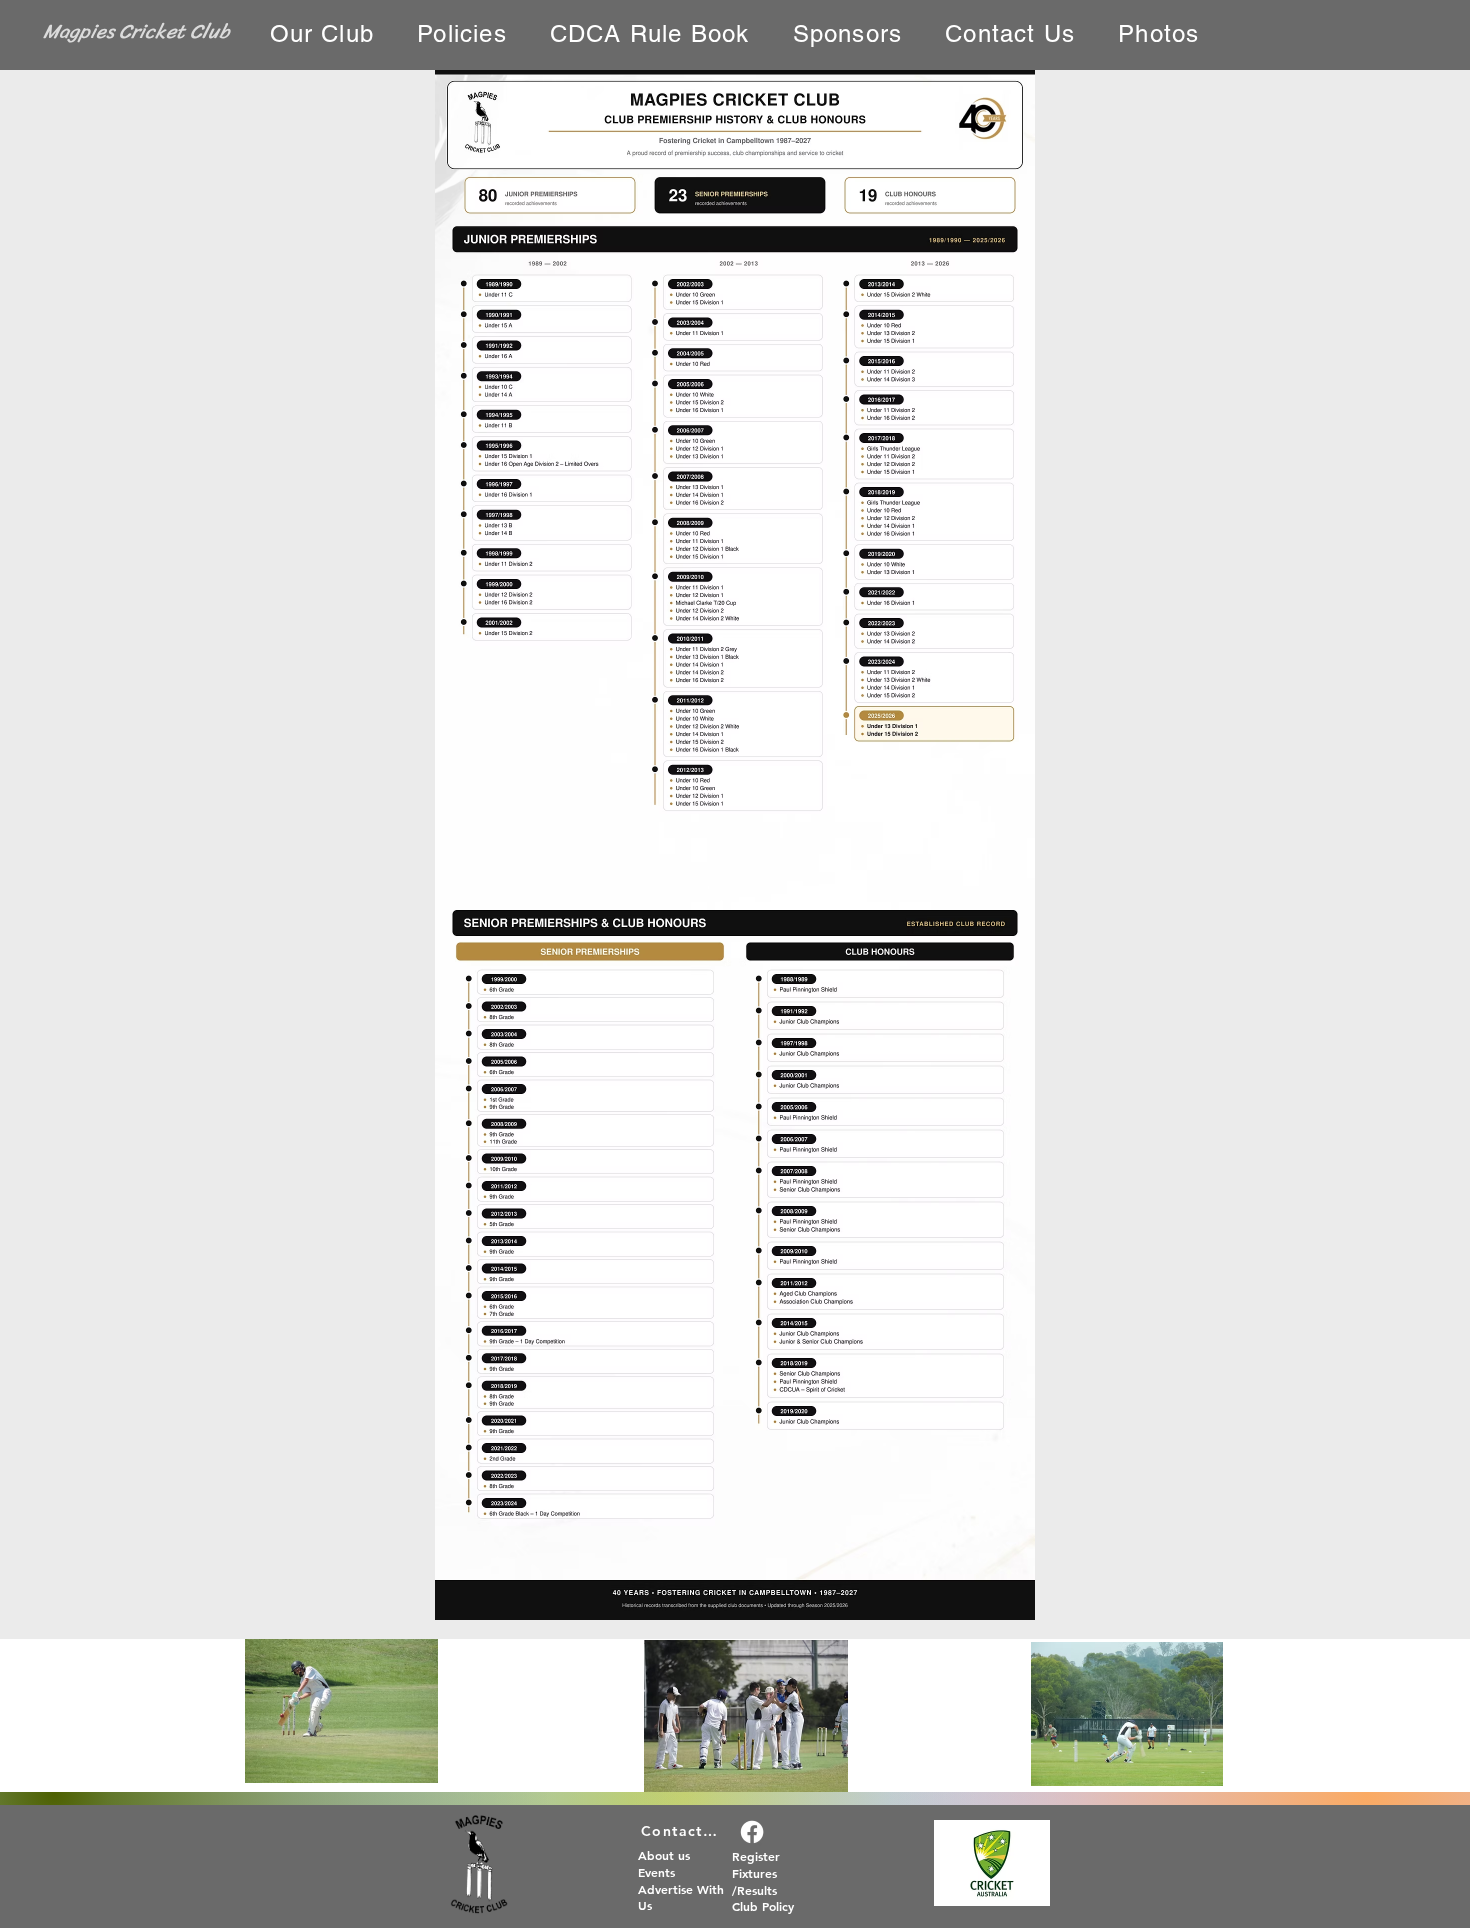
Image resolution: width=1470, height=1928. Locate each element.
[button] (322, 34)
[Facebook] (752, 1832)
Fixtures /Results (754, 1881)
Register (756, 1856)
